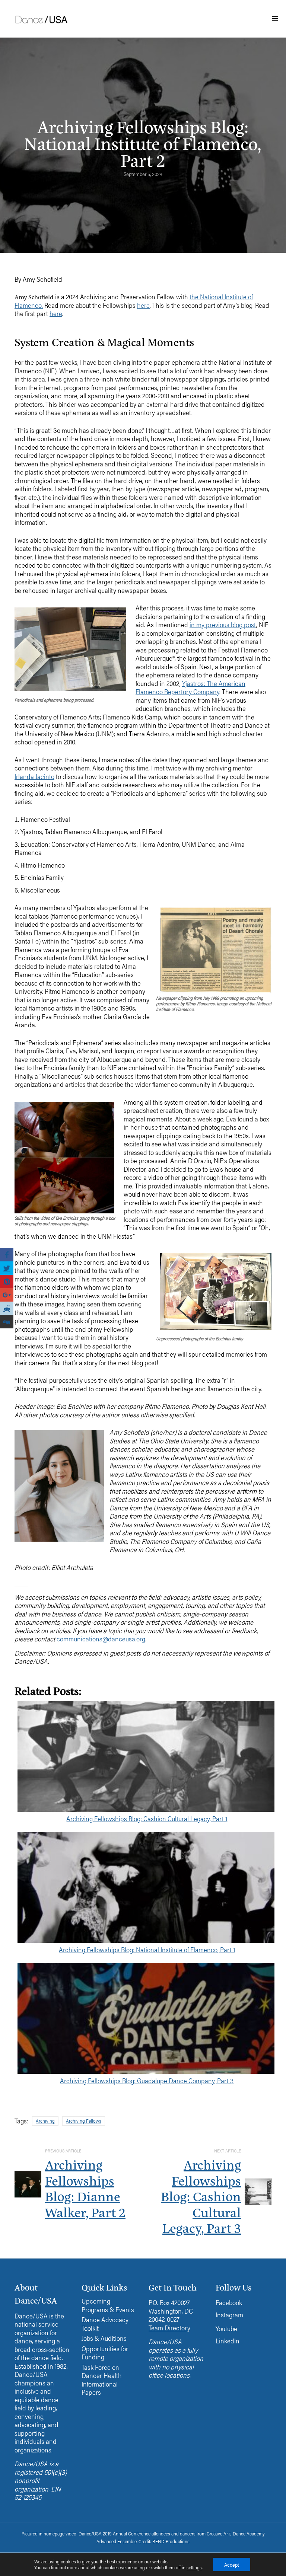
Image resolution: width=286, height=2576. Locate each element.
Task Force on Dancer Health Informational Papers (102, 2380)
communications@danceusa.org (101, 1639)
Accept (232, 2564)
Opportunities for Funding (105, 2353)
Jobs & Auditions (104, 2338)
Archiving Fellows (84, 2121)
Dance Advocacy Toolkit (105, 2324)
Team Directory (169, 2328)
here (143, 305)
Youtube (226, 2328)
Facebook (229, 2302)
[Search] (240, 72)
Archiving (45, 2121)
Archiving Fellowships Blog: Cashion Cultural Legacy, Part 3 (201, 2196)
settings (194, 2567)
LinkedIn (228, 2341)
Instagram (229, 2315)
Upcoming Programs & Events (108, 2305)
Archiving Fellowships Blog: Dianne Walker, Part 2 (85, 2188)
